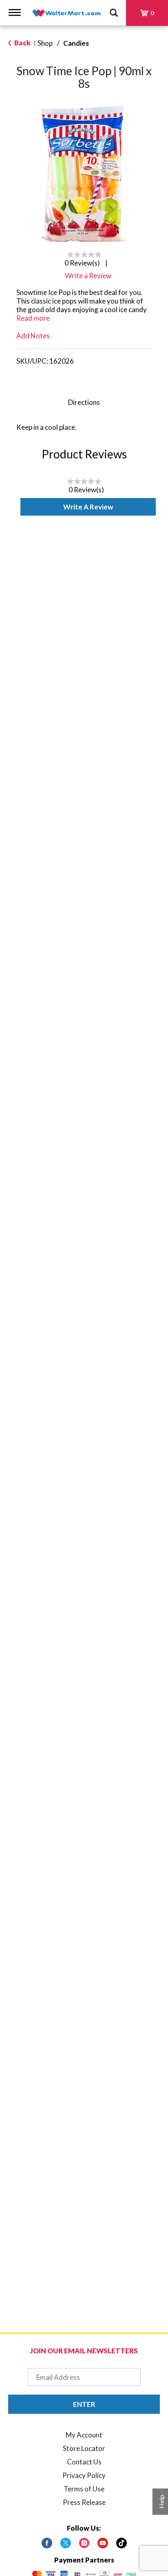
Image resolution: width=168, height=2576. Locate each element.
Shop (45, 43)
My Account (84, 2435)
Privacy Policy (84, 2475)
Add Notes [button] (33, 336)
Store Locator (84, 2448)
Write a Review (88, 507)
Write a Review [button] (88, 276)
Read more (33, 318)
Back (22, 43)
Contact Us (84, 2462)
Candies (76, 43)
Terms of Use (84, 2489)
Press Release (84, 2502)
